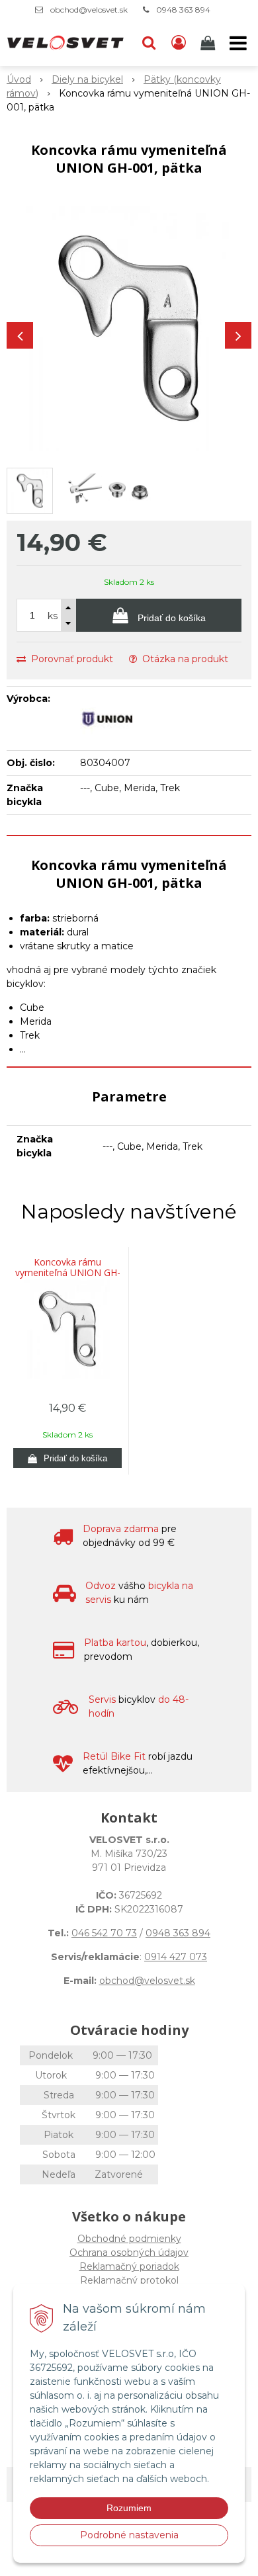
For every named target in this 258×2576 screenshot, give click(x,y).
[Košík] (209, 43)
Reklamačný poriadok (129, 2266)
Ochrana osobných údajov (129, 2253)
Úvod (19, 79)
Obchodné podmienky (129, 2239)
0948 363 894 (183, 10)
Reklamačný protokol (129, 2280)
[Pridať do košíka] (67, 1458)
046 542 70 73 (104, 1933)
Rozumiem (129, 2508)
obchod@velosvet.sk (89, 10)
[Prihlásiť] (179, 43)
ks (53, 616)
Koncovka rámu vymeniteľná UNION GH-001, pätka (68, 1273)
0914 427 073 (176, 1957)
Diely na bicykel (87, 79)
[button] (149, 43)
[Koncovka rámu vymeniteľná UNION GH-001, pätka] (129, 329)
